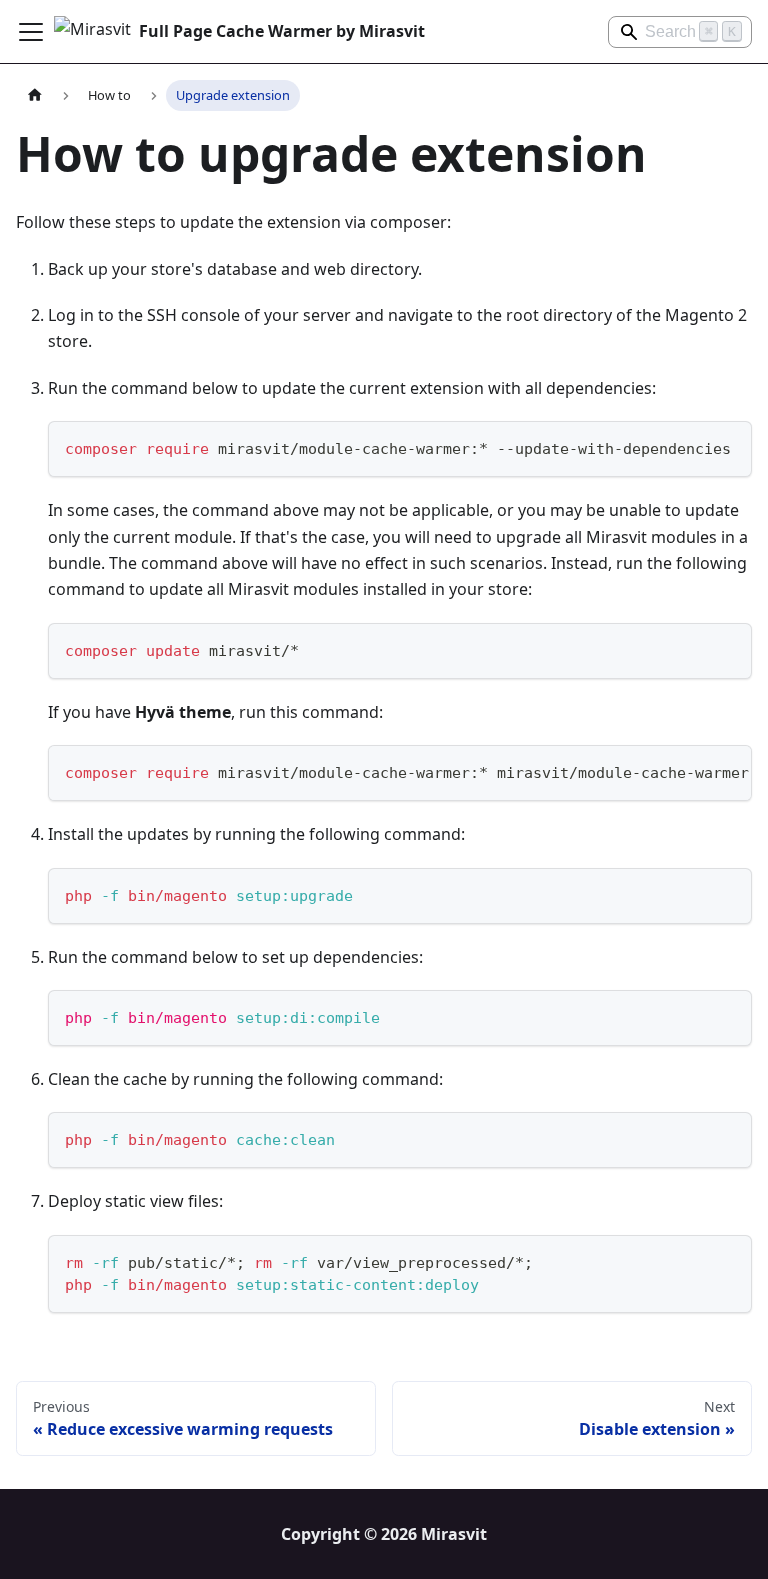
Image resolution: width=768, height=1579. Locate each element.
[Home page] (35, 95)
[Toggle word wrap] (691, 770)
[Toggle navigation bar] (31, 32)
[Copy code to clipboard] (727, 445)
